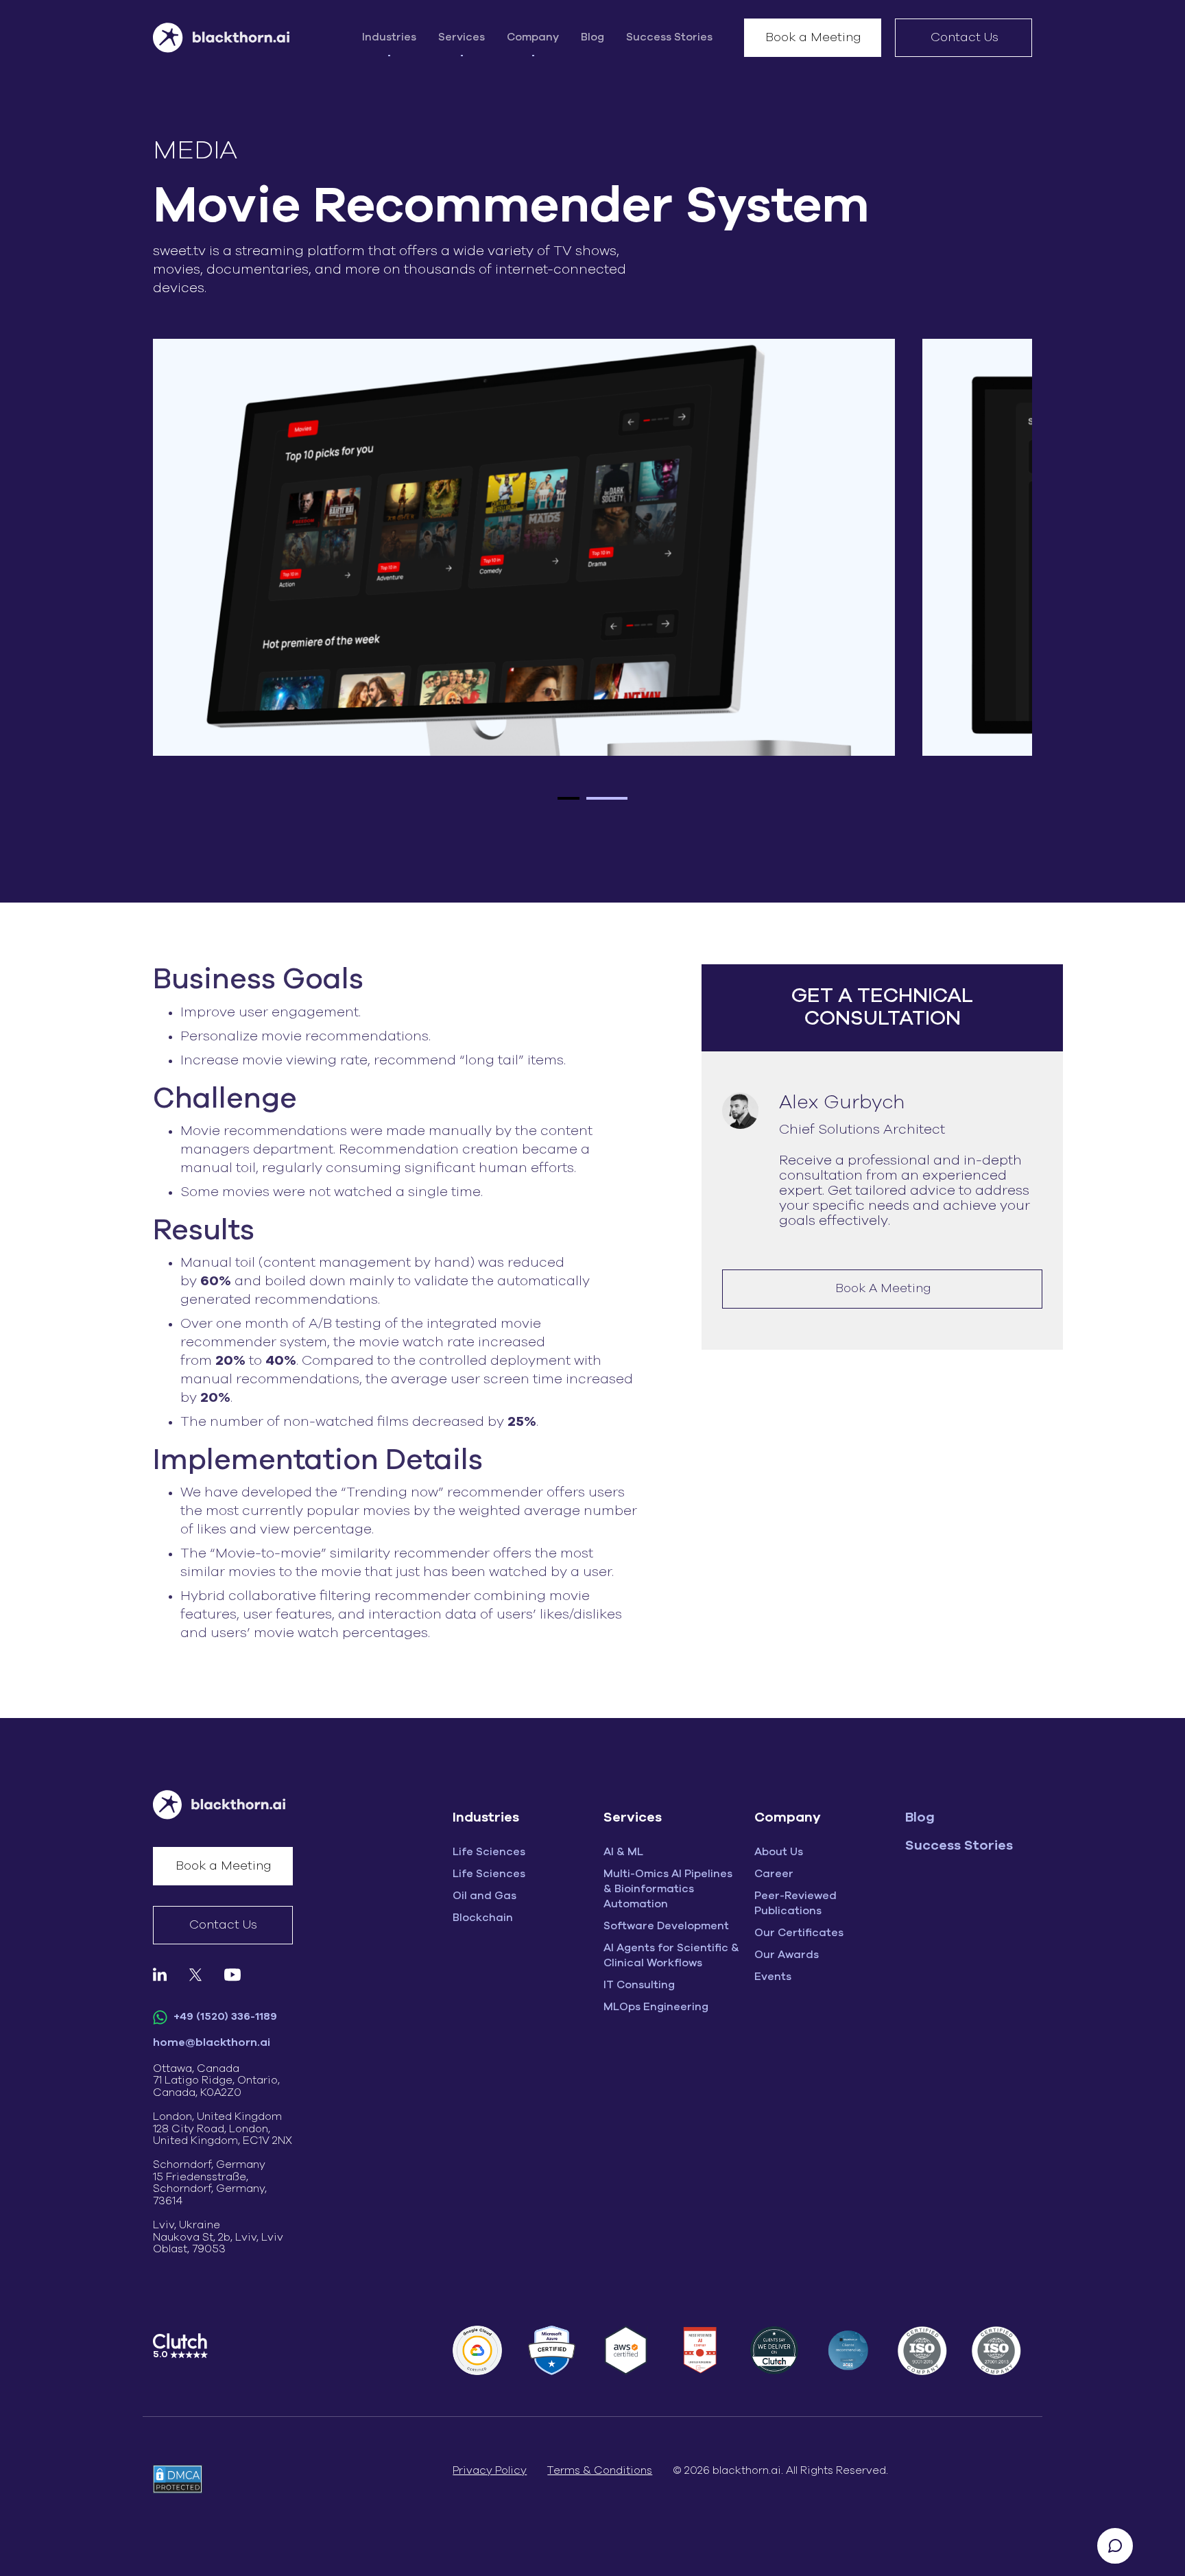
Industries (389, 37)
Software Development (666, 1926)
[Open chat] (1115, 2546)
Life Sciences (489, 1852)
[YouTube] (232, 1974)
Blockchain (483, 1918)
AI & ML (623, 1852)
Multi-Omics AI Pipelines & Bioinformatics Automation (668, 1889)
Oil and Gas (484, 1896)
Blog (592, 37)
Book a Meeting (813, 38)
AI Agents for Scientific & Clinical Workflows (671, 1955)
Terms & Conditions (600, 2470)
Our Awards (787, 1955)
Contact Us (965, 38)
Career (774, 1874)
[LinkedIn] (160, 1974)
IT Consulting (639, 1985)
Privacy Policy (490, 2470)
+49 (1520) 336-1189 (224, 2016)
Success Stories (669, 37)
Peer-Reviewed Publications (795, 1903)
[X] (195, 1974)
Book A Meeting (883, 1289)
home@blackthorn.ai (212, 2042)
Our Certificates (799, 1933)
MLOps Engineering (656, 2007)
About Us (779, 1852)
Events (773, 1977)
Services (462, 37)
